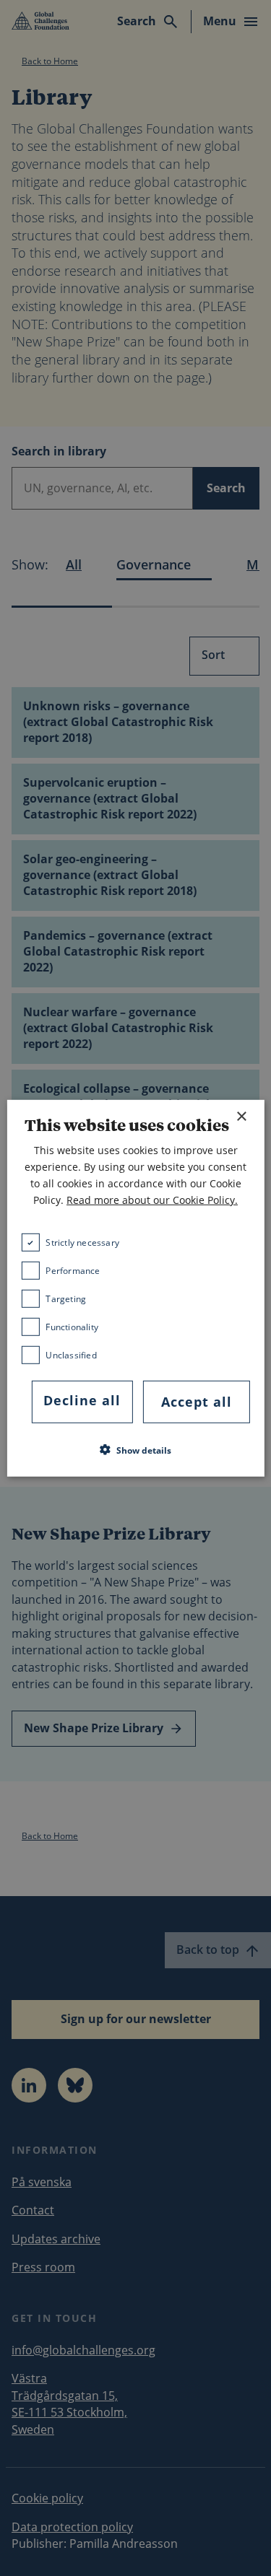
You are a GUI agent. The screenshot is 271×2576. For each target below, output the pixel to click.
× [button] (241, 1116)
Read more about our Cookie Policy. (152, 1200)
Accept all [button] (197, 1402)
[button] (135, 1450)
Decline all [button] (82, 1400)
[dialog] (135, 1288)
